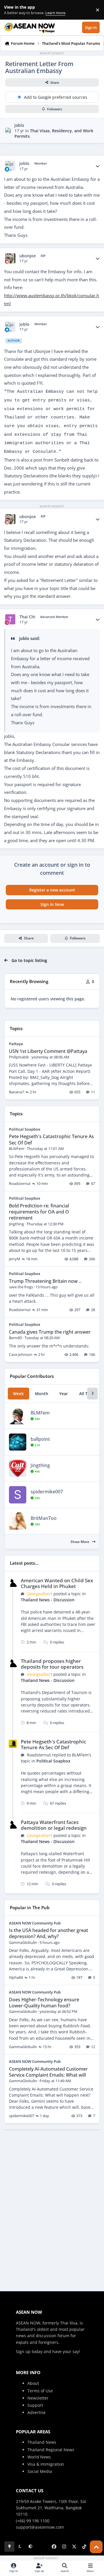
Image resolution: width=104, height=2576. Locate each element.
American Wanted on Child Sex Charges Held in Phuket (57, 1583)
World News (39, 2457)
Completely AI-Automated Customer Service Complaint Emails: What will (48, 2072)
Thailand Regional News (51, 2450)
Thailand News (42, 2442)
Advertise (37, 2412)
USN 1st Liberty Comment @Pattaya (48, 1051)
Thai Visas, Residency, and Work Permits (54, 133)
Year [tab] (64, 1394)
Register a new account (52, 890)
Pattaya (16, 1044)
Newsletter (38, 2398)
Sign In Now (52, 904)
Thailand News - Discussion (48, 1600)
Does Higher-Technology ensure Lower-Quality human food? (44, 2003)
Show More (80, 1542)
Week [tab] (18, 1394)
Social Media (40, 2471)
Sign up (23, 2351)
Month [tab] (42, 1394)
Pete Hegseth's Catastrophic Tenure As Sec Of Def (51, 1139)
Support (35, 2405)
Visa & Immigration (46, 2464)
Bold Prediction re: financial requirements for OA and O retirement (39, 1212)
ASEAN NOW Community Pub (35, 1923)
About (33, 2383)
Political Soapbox (25, 1129)
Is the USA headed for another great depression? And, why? (49, 1933)
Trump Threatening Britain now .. (45, 1281)
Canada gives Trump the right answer (50, 1332)
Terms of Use (40, 2391)
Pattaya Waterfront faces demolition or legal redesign (54, 1825)
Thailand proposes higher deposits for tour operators (52, 1664)
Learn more (11, 10)
